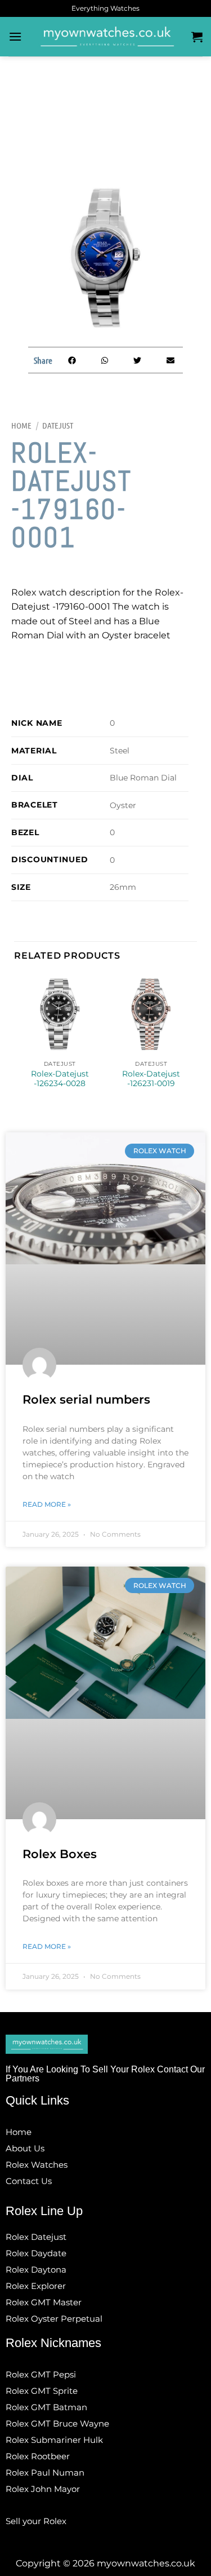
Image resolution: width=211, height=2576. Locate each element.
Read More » (47, 1504)
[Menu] (15, 36)
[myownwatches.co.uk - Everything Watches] (107, 37)
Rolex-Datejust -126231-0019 (151, 1079)
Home (21, 425)
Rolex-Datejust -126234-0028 (60, 1079)
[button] (72, 360)
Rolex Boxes (60, 1854)
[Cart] (197, 37)
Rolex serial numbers (86, 1399)
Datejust (58, 425)
